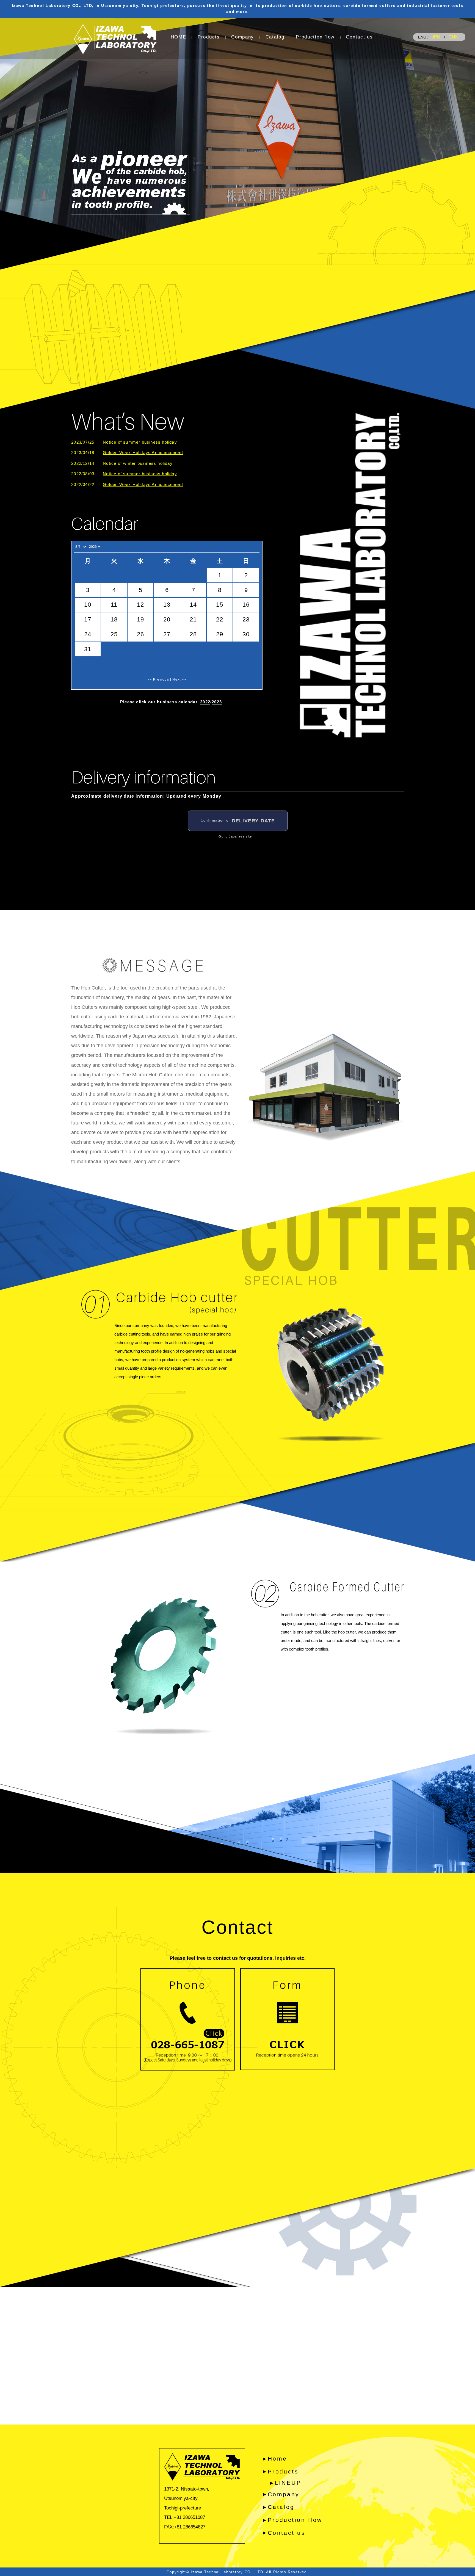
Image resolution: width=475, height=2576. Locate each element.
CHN (454, 37)
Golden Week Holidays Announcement (143, 453)
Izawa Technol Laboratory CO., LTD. (228, 2572)
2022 (205, 702)
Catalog (275, 37)
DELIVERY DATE (238, 821)
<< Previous (158, 679)
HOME (179, 37)
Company (243, 37)
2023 (217, 702)
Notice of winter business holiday (138, 463)
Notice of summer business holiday (140, 442)
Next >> (179, 679)
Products (209, 37)
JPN (436, 37)
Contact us (359, 37)
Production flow (315, 37)
